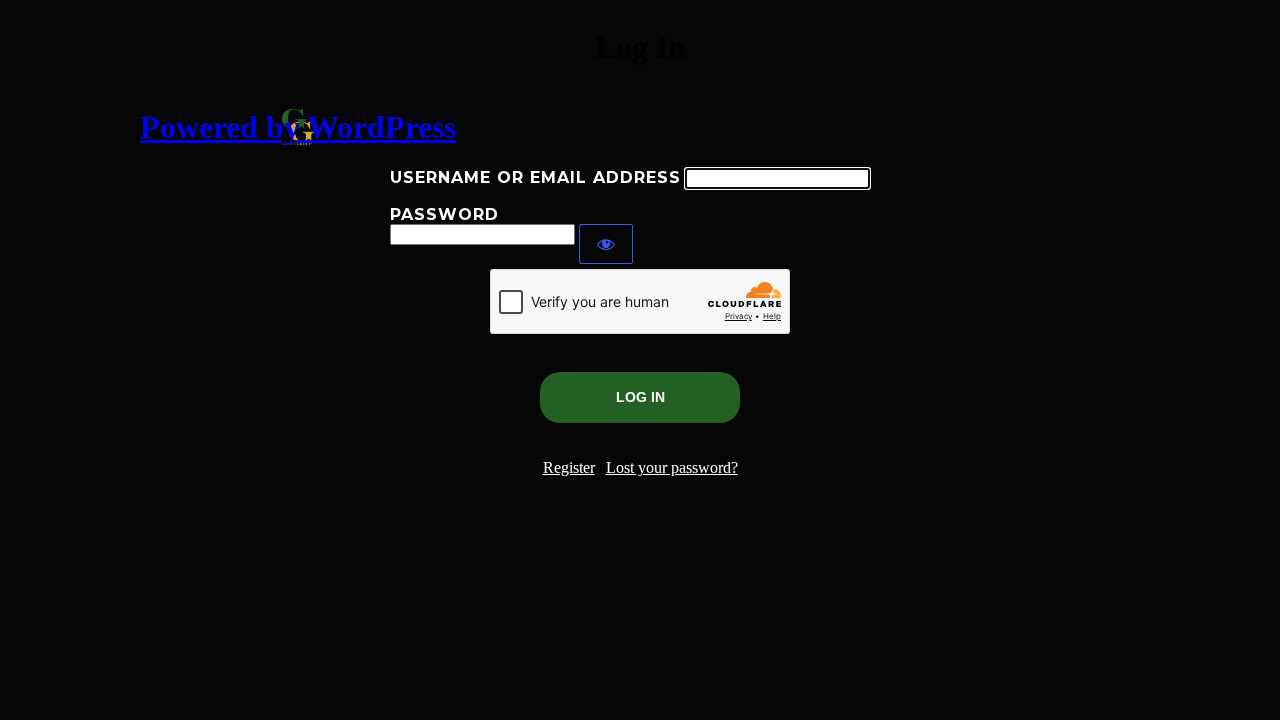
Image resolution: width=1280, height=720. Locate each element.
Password (444, 214)
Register (569, 467)
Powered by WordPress (298, 127)
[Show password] (606, 244)
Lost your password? (672, 467)
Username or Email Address (535, 177)
